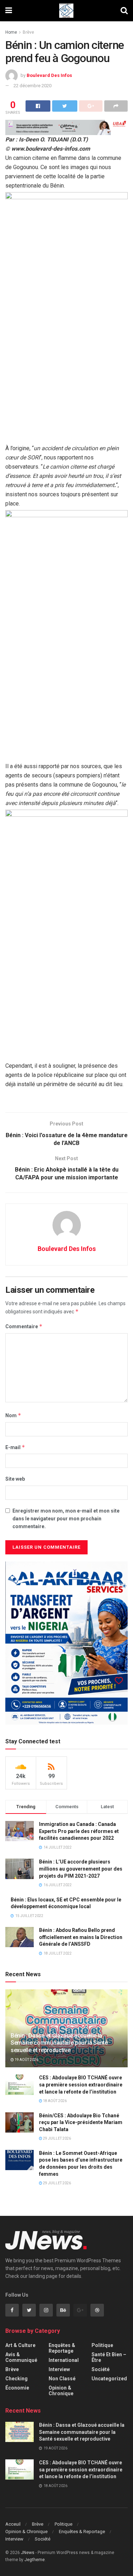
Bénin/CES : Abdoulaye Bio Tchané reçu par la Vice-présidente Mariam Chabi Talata (81, 2122)
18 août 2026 (54, 2101)
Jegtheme (35, 2560)
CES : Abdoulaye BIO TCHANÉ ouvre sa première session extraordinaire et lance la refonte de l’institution (81, 2085)
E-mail (15, 1447)
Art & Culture (20, 2345)
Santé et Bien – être (109, 2357)
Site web (15, 1479)
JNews (28, 2553)
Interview (59, 2369)
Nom (13, 1415)
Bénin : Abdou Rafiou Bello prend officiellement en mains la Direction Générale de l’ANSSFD (81, 1937)
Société (101, 2369)
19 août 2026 (26, 2060)
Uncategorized (109, 2379)
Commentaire (24, 1326)
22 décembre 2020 (32, 86)
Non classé (62, 2379)
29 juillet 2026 (57, 2138)
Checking (16, 2379)
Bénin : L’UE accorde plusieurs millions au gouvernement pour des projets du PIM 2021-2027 (81, 1869)
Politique (102, 2345)
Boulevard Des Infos (49, 75)
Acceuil (13, 2524)
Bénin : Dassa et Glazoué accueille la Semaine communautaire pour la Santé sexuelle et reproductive (59, 2043)
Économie (17, 2388)
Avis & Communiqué (21, 2357)
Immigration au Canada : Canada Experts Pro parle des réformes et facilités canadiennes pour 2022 (79, 1831)
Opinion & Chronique (61, 2391)
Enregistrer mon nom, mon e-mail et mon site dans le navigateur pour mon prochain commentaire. (66, 1519)
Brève (28, 32)
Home (11, 32)
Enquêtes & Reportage (62, 2348)
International (64, 2360)
